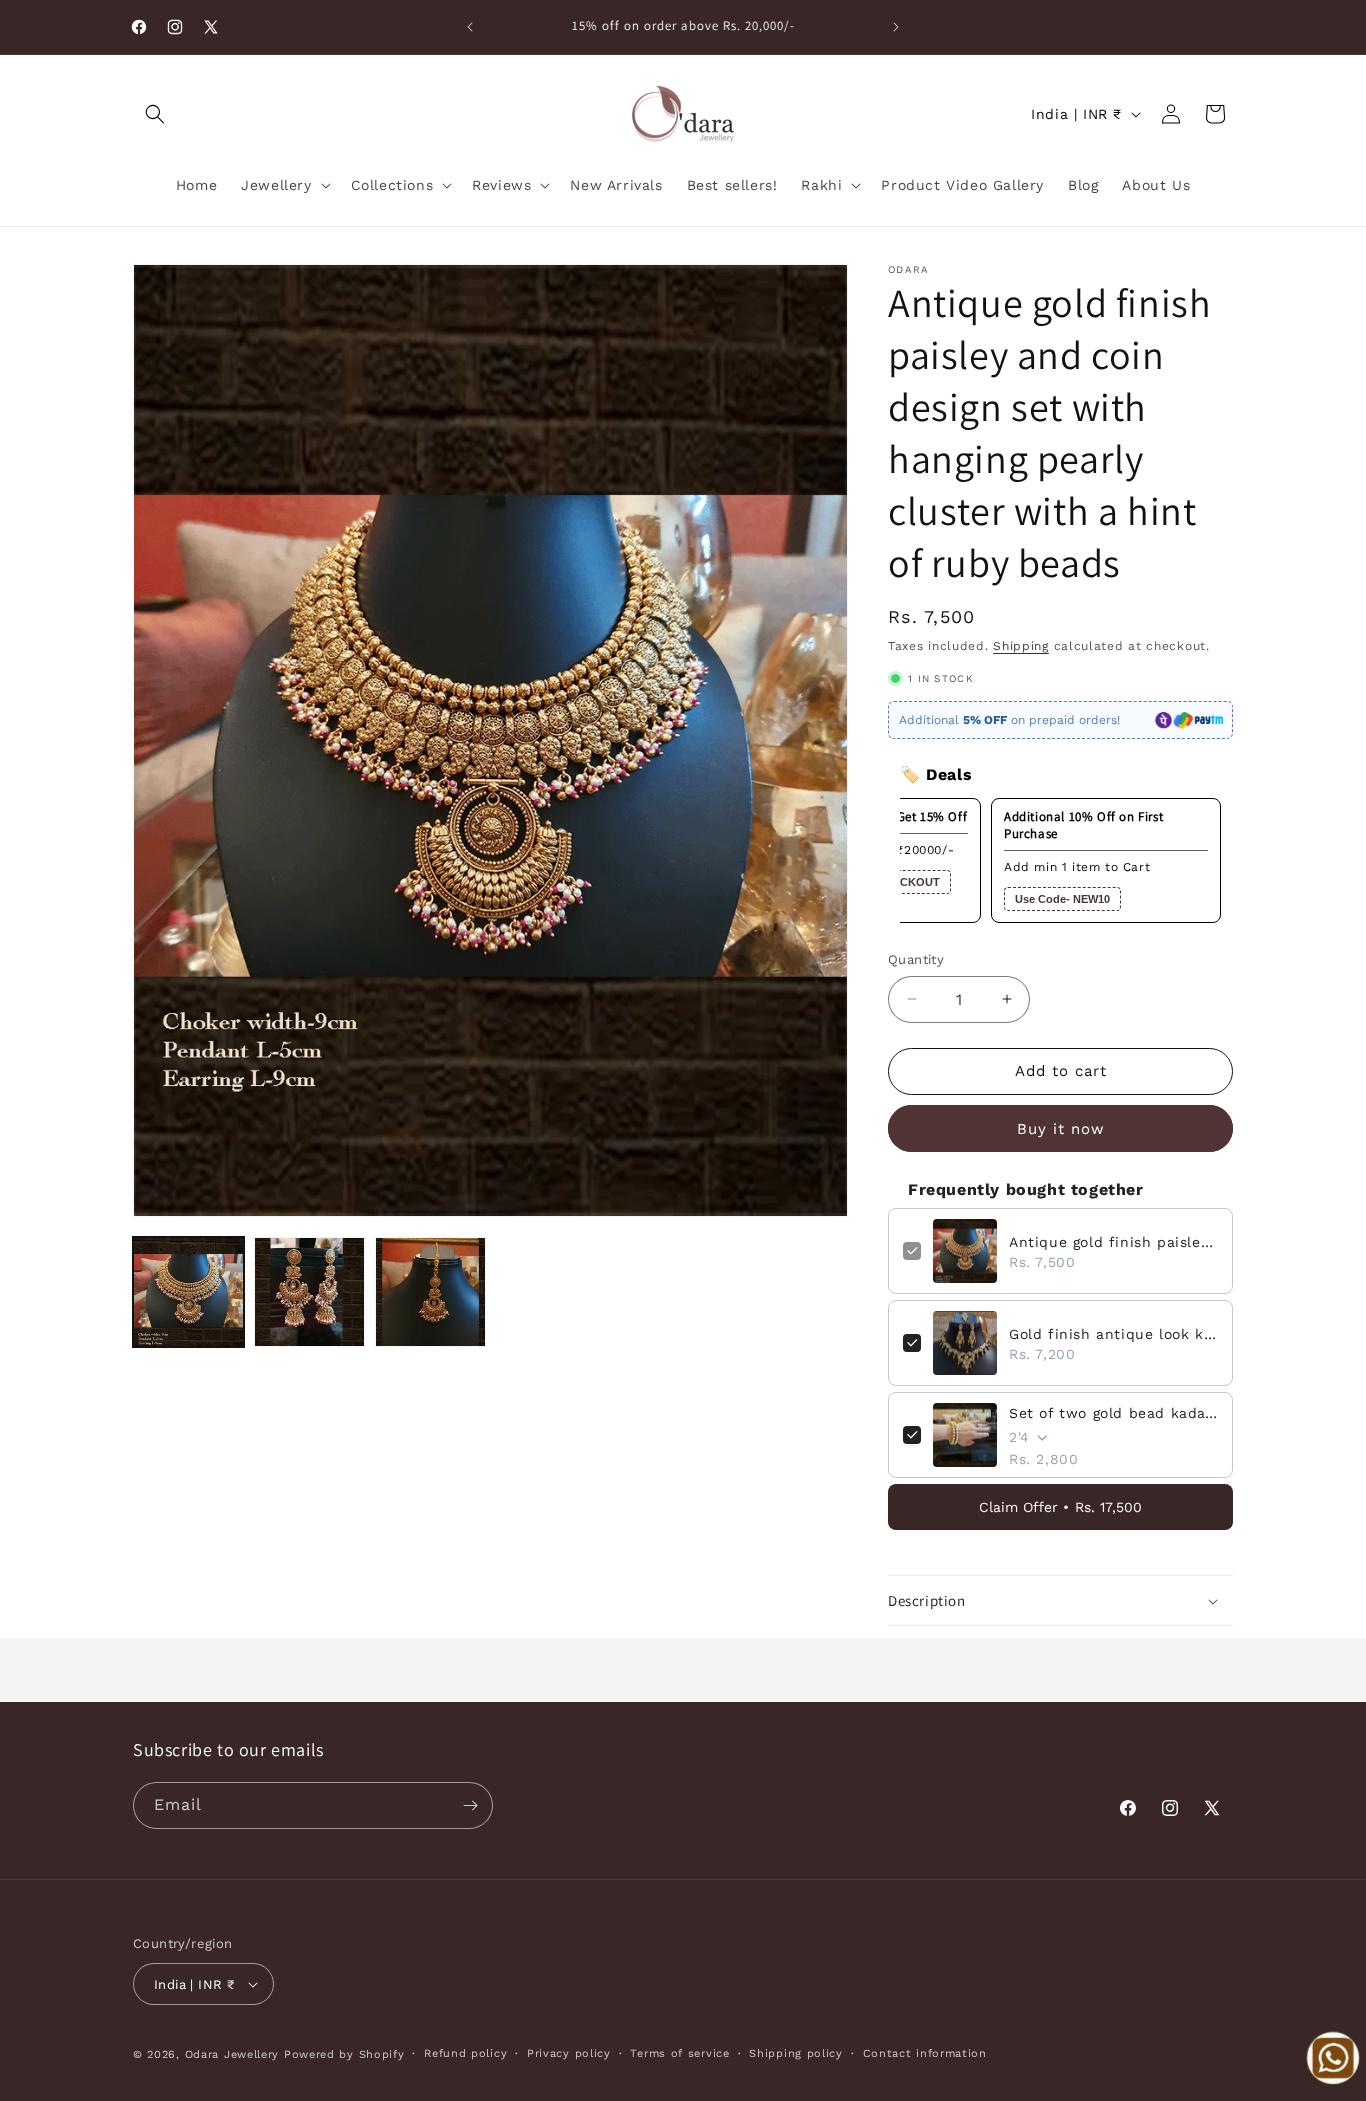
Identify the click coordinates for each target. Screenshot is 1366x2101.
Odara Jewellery (232, 2054)
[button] (155, 114)
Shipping (1021, 646)
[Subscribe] (470, 1805)
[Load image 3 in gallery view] (430, 1292)
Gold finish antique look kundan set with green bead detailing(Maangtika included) (1113, 1334)
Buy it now (1061, 1129)
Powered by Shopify (344, 2054)
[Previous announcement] (470, 27)
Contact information (925, 2053)
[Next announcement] (896, 27)
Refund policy (465, 2053)
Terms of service (679, 2053)
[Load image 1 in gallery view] (188, 1292)
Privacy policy (569, 2053)
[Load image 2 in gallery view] (309, 1292)
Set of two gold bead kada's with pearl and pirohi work (1113, 1413)
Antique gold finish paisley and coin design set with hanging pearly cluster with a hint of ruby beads (1113, 1242)
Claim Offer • (1060, 1507)
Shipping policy (796, 2053)
